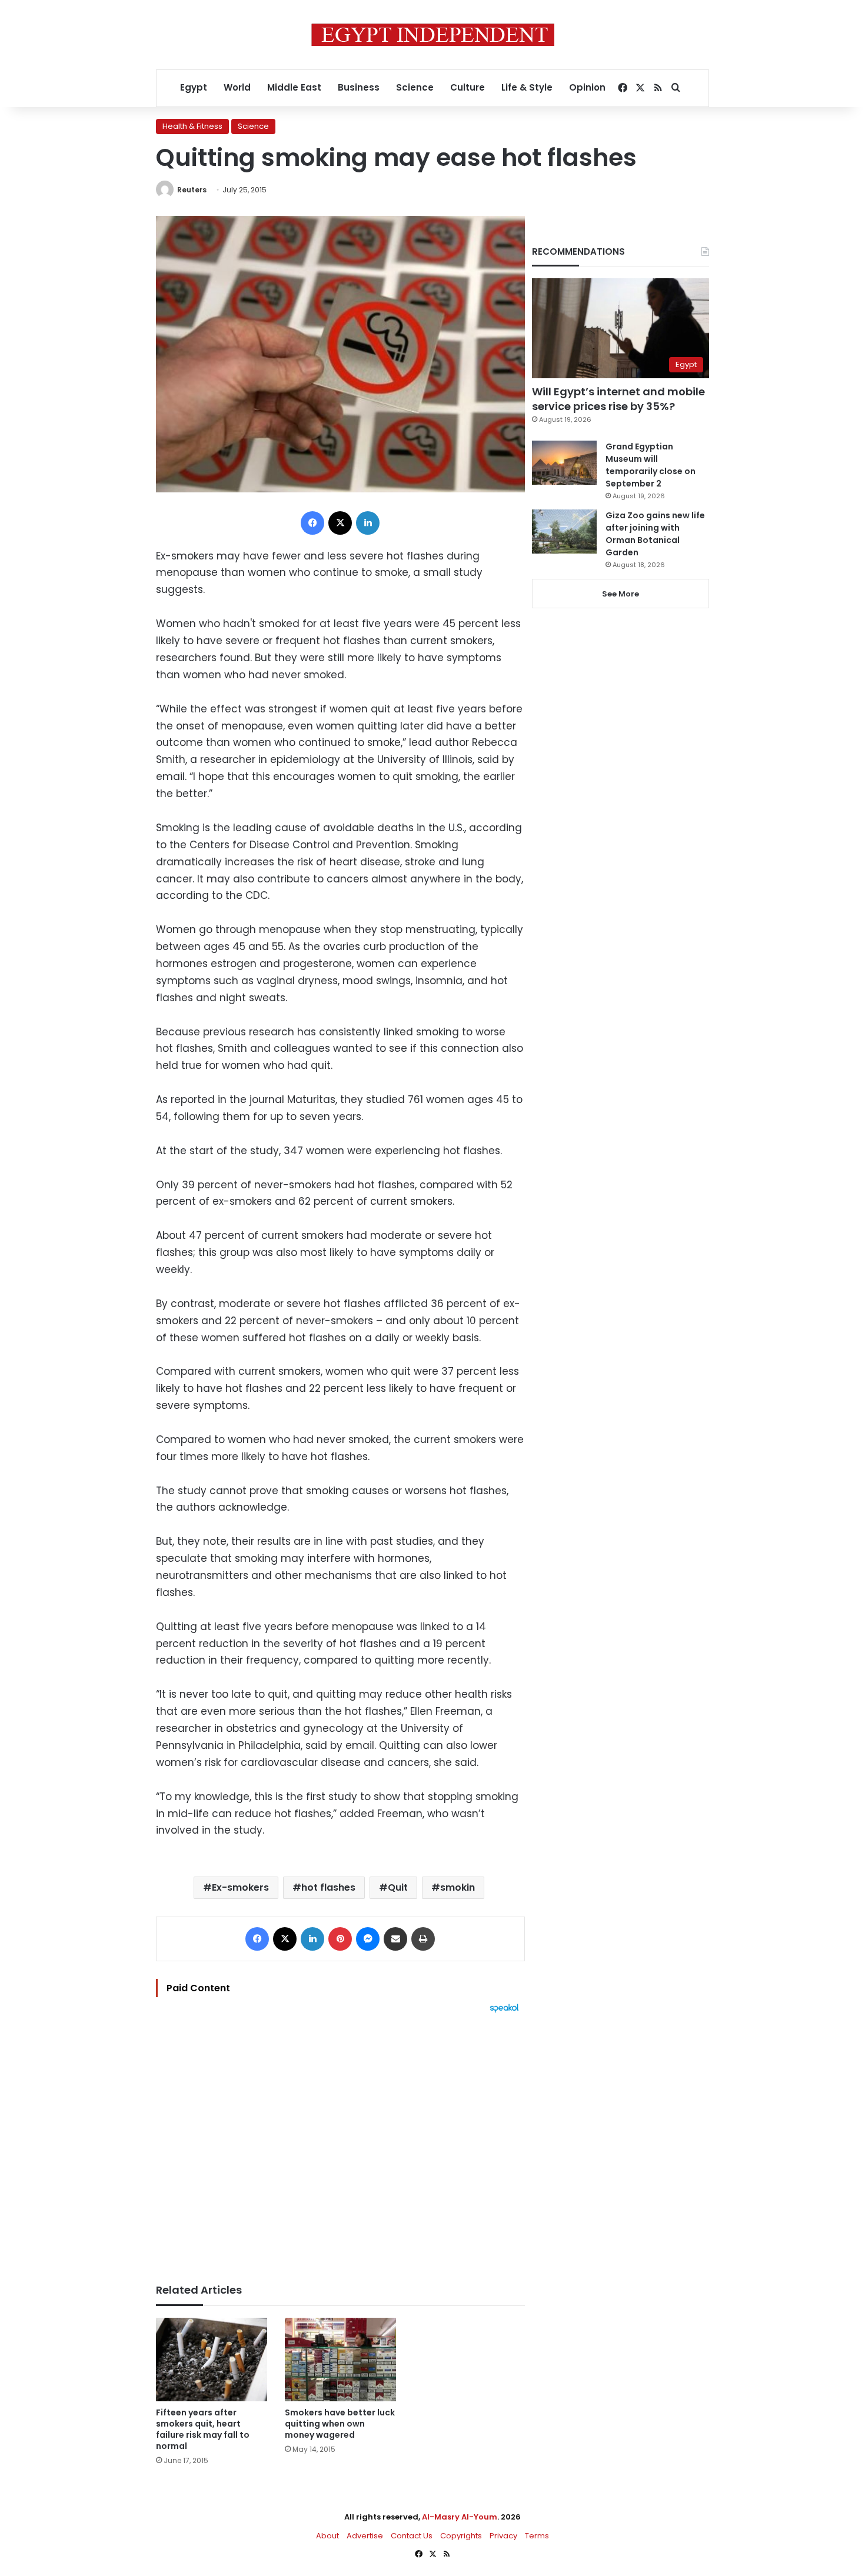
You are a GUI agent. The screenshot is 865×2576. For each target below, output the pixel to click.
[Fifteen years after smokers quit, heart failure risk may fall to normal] (212, 2360)
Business (359, 87)
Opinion (587, 87)
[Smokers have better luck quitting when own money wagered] (340, 2360)
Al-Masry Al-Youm (460, 2517)
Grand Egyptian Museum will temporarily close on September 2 (651, 465)
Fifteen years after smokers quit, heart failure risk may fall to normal (203, 2429)
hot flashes (328, 1887)
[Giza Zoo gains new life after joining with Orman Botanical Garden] (564, 531)
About (327, 2536)
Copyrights (461, 2536)
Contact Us (412, 2536)
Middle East (294, 87)
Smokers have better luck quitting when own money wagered (340, 2424)
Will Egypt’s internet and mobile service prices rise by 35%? (618, 399)
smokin (458, 1887)
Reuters (192, 190)
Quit (398, 1887)
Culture (468, 87)
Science (415, 87)
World (237, 87)
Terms (537, 2536)
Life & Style (527, 87)
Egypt (194, 87)
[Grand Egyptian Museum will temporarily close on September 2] (564, 463)
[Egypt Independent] (433, 35)
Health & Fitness (192, 126)
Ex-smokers (240, 1887)
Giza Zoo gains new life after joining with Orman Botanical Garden (655, 534)
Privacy (503, 2536)
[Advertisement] (340, 2142)
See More (621, 594)
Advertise (365, 2536)
